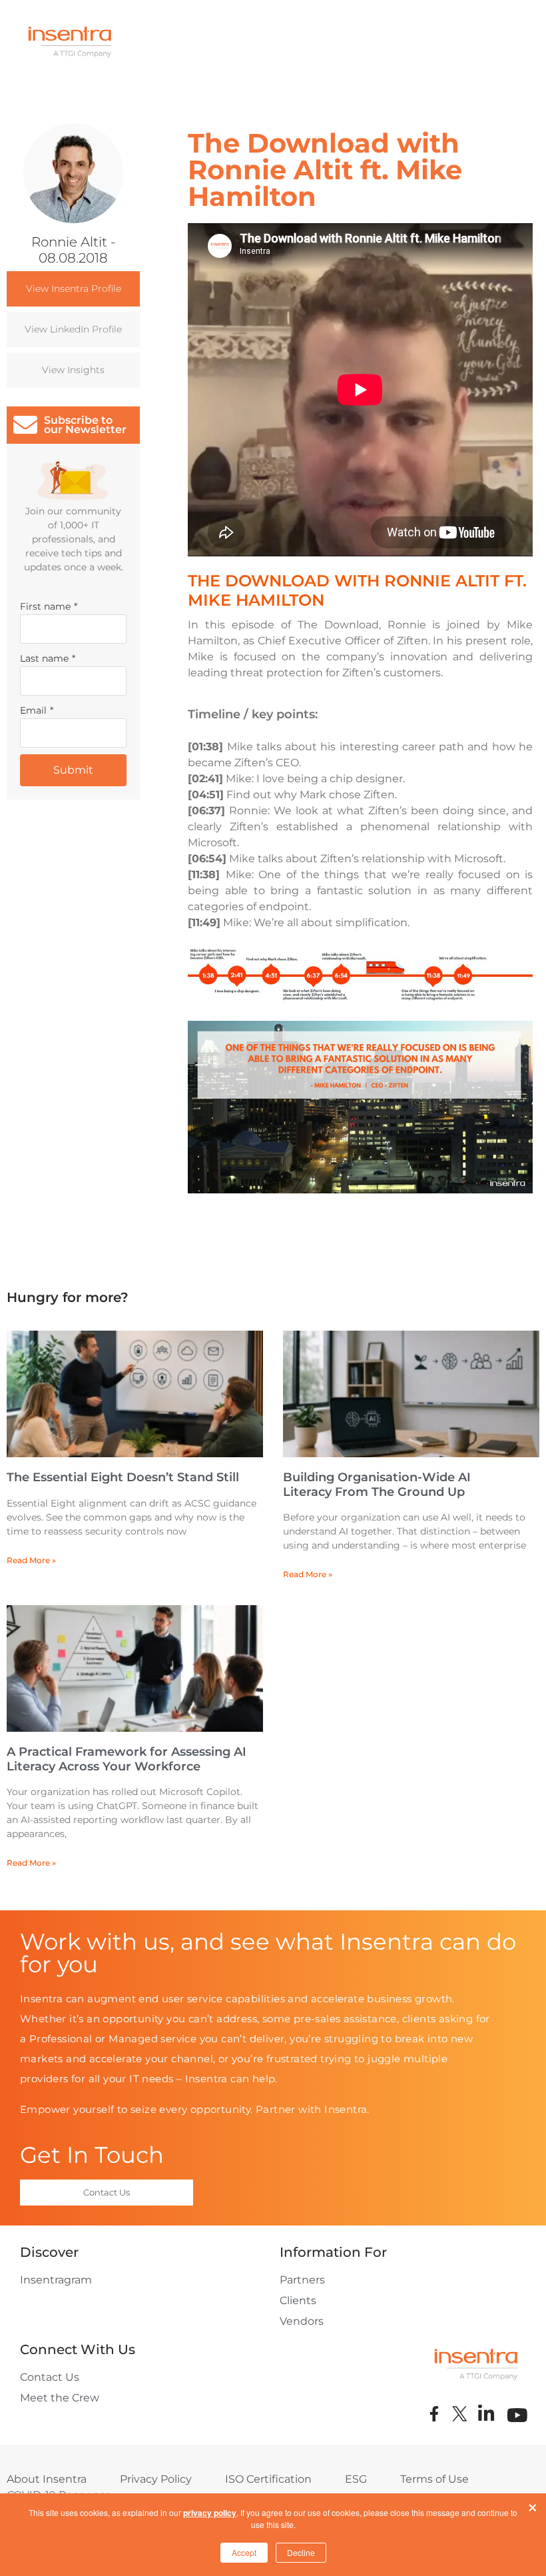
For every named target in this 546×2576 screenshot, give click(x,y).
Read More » (31, 1560)
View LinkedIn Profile (73, 329)
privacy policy (210, 2513)
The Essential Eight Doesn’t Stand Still (123, 1477)
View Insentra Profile (74, 289)
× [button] (533, 2505)
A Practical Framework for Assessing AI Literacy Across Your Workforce (127, 1759)
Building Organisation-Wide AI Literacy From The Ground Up (377, 1485)
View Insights (73, 370)
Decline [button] (301, 2552)
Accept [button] (244, 2552)
